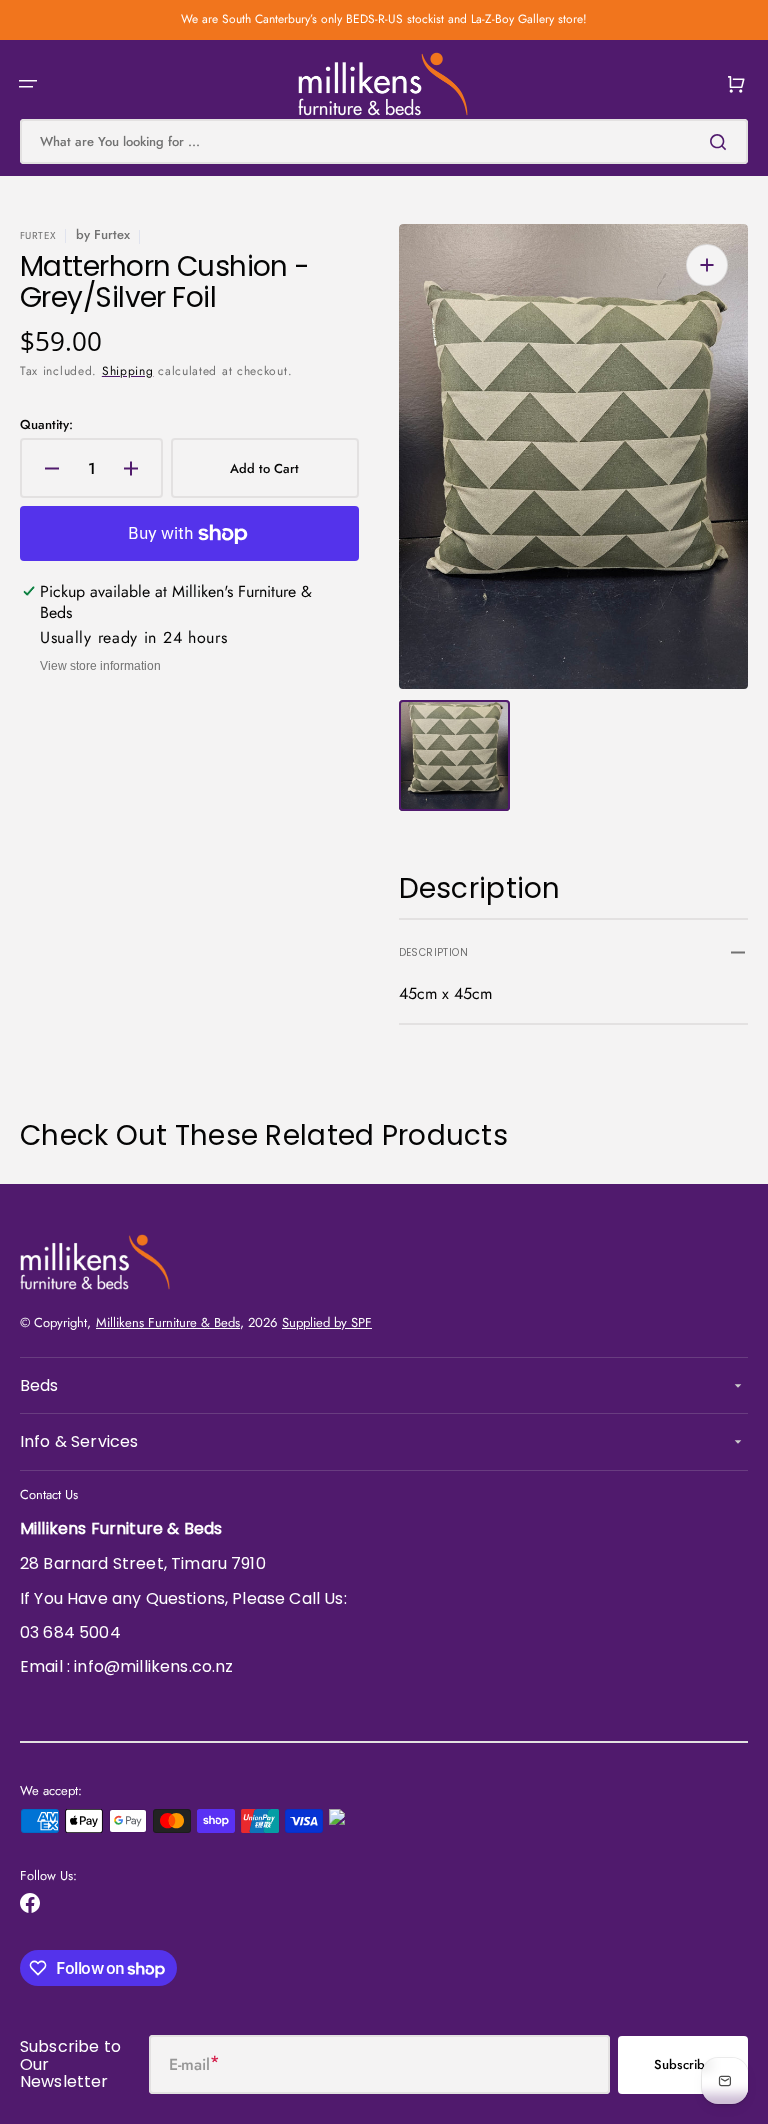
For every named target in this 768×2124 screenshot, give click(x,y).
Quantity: (46, 425)
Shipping (128, 371)
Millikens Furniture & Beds (168, 1322)
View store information (100, 666)
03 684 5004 (70, 1632)
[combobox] (384, 141)
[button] (28, 84)
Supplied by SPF (327, 1322)
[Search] (722, 142)
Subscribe (683, 2064)
